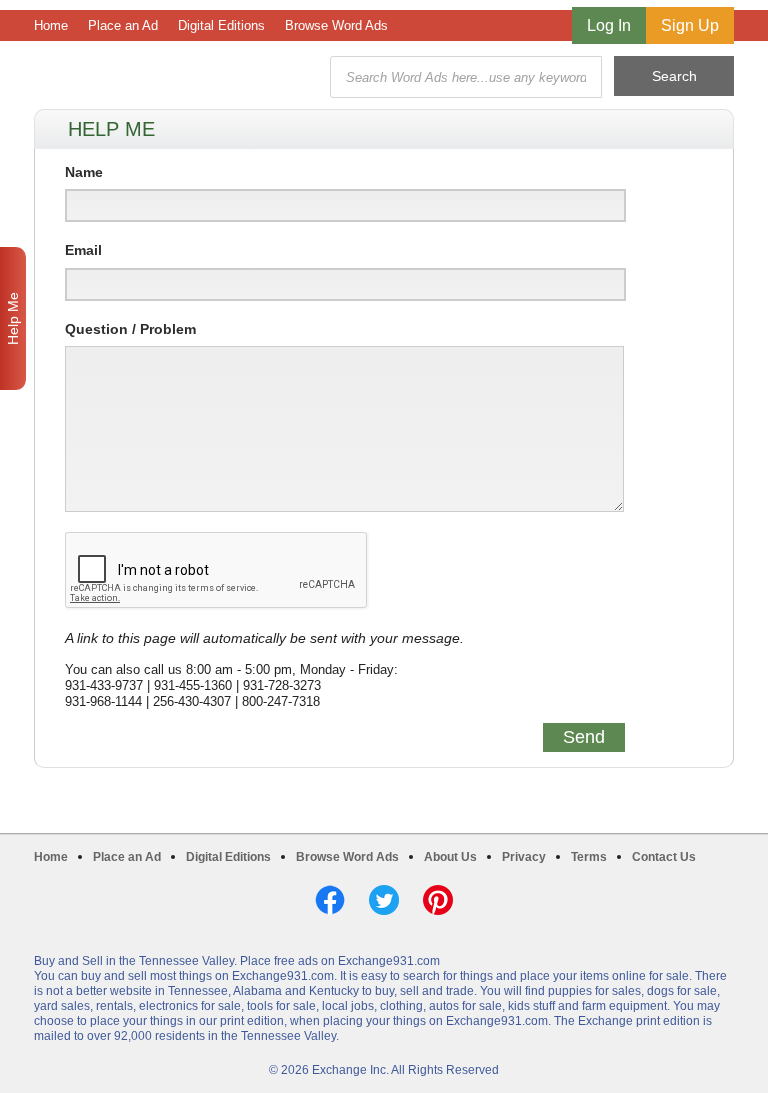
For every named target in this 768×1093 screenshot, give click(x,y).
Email (83, 250)
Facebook (330, 900)
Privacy (524, 857)
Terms (589, 857)
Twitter (384, 900)
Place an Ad (123, 25)
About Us (450, 857)
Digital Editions (221, 25)
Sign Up (690, 25)
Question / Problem (130, 329)
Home (51, 25)
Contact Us (664, 857)
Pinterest (438, 900)
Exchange (176, 77)
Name (84, 172)
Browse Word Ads (336, 25)
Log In (609, 25)
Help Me (13, 318)
